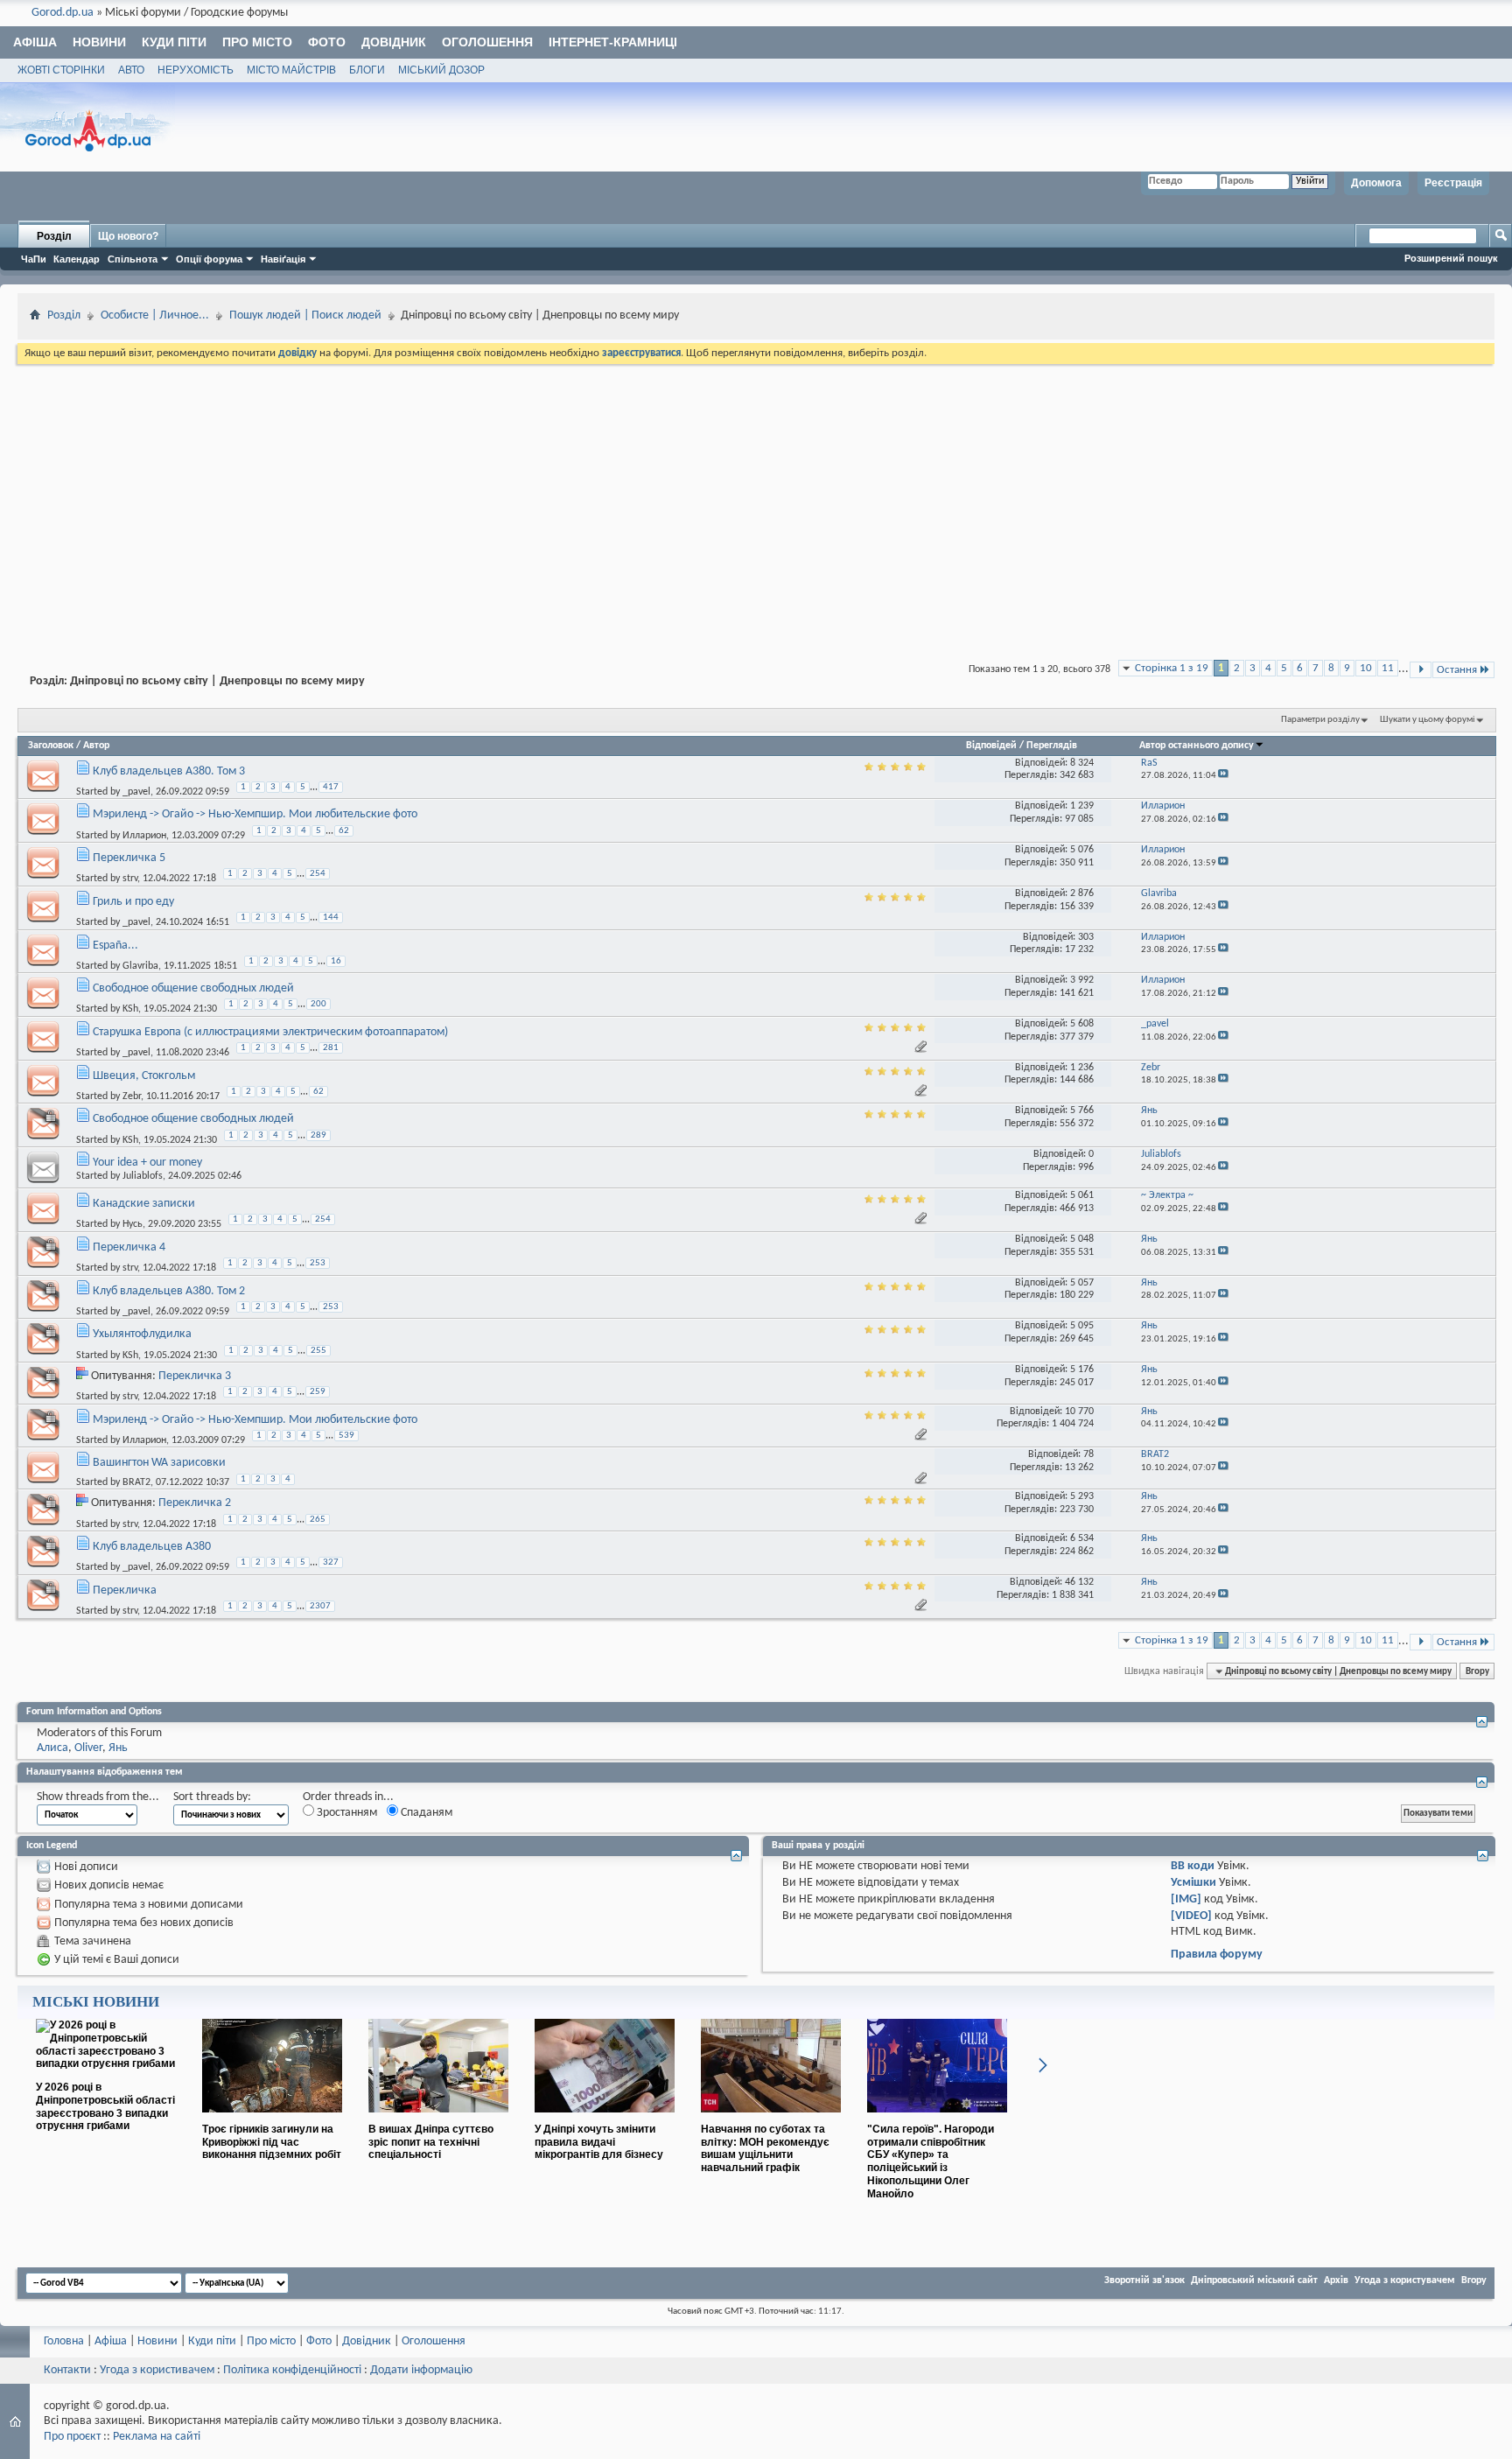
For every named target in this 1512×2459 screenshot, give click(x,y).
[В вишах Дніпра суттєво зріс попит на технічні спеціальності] (438, 2119)
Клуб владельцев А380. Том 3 (169, 771)
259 (318, 1392)
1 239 (1082, 806)
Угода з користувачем (1405, 2280)
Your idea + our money (147, 1163)
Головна (64, 2341)
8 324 (1082, 763)
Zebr (132, 1096)
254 (318, 874)
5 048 (1082, 1239)
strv (130, 879)
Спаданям (425, 1813)
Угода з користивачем (157, 2370)
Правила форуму (1217, 1955)
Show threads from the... (98, 1797)
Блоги (367, 70)
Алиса (52, 1748)
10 (1366, 668)
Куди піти (174, 42)
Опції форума (209, 259)
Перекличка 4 (129, 1247)
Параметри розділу (1320, 720)
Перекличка (125, 1590)
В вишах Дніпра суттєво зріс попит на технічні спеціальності (431, 2142)
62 (344, 831)
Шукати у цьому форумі (1428, 720)
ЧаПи (34, 259)
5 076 (1082, 850)
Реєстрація (1453, 183)
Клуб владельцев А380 (152, 1547)
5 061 (1082, 1195)
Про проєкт (72, 2437)
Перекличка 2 (195, 1503)
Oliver (88, 1748)
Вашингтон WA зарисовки (159, 1463)
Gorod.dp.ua (63, 13)
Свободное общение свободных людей (193, 988)
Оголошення (487, 42)
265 (318, 1520)
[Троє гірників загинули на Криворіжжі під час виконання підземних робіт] (272, 2119)
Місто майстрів (291, 70)
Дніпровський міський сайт (1254, 2280)
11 (1388, 668)
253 (318, 1263)
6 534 (1082, 1538)
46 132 (1079, 1582)
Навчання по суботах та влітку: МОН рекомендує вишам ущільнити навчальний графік (765, 2148)
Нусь (133, 1224)
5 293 (1082, 1496)
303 (1086, 937)
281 (331, 1048)
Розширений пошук (1451, 258)
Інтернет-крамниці (613, 42)
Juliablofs (143, 1176)
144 (331, 918)
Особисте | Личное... (155, 315)
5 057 (1082, 1283)
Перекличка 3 (195, 1376)
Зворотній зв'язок (1144, 2280)
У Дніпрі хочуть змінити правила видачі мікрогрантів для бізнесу (599, 2142)
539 (346, 1436)
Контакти (67, 2370)
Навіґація (283, 259)
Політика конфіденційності (292, 2370)
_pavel (136, 792)
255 (318, 1351)
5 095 (1082, 1326)
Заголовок (51, 746)
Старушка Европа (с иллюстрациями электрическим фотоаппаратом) (270, 1032)
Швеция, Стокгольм (144, 1076)
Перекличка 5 (129, 858)
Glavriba (140, 966)
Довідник (394, 42)
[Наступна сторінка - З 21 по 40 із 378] (1421, 670)
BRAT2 (136, 1482)
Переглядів (1052, 746)
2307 (320, 1606)
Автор (96, 746)
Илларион (144, 835)
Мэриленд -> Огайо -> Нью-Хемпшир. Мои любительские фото (255, 814)
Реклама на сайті (157, 2437)
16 (336, 961)
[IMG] (1186, 1899)
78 (1088, 1454)
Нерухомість (196, 70)
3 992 (1082, 980)
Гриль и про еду (133, 902)
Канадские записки (144, 1204)
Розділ (54, 236)
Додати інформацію (421, 2370)
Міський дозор (441, 70)
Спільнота (133, 259)
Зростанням (346, 1813)
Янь (118, 1748)
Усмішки (1193, 1883)
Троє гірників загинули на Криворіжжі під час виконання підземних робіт (272, 2142)
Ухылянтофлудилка (142, 1334)
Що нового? (128, 236)
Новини (99, 42)
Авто (131, 70)
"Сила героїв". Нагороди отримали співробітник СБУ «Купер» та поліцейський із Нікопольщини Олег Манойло (931, 2161)
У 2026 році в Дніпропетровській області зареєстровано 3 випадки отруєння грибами (105, 2106)
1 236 (1082, 1068)
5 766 (1082, 1110)
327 (331, 1562)
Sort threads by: (212, 1797)
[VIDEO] (1191, 1916)
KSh (130, 1009)
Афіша (35, 42)
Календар (77, 259)
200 (318, 1004)
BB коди (1193, 1866)
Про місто (257, 42)
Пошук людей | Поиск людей (305, 315)
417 (331, 787)
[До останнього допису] (1223, 776)
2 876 (1082, 893)
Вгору (1477, 1671)
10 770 (1079, 1412)
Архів (1336, 2280)
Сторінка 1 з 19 (1172, 668)
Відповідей (991, 746)
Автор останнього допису (1197, 746)
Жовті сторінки (61, 70)
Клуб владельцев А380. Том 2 (169, 1291)
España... (115, 946)
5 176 (1082, 1370)
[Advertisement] (756, 499)
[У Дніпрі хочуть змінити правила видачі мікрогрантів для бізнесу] (605, 2119)
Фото (327, 42)
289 (318, 1135)
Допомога (1376, 183)
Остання (1457, 670)
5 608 (1082, 1024)
